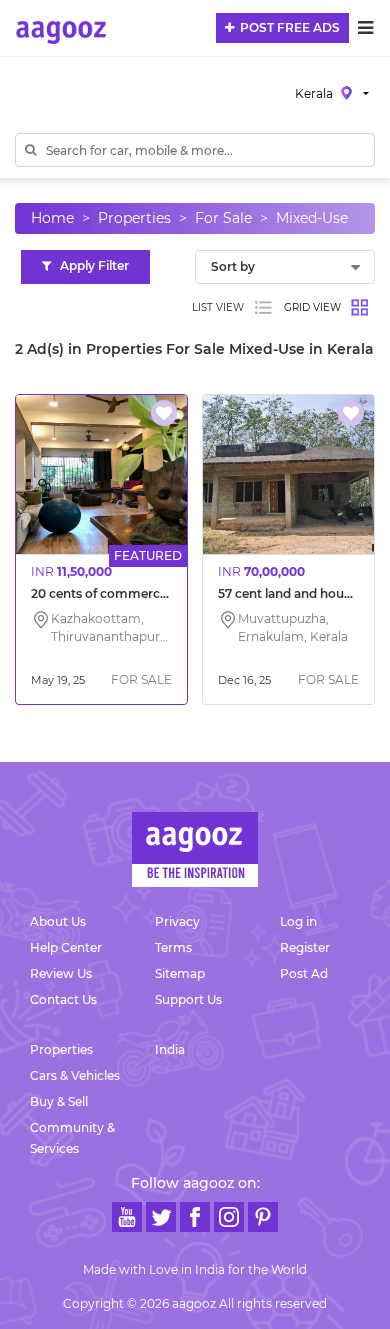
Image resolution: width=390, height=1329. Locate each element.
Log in (298, 921)
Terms (173, 947)
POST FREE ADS (287, 27)
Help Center (66, 947)
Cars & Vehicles (75, 1075)
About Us (58, 921)
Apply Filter (90, 265)
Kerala (315, 93)
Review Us (61, 973)
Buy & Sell (59, 1101)
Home (52, 218)
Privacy (177, 921)
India (170, 1049)
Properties (134, 218)
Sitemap (180, 973)
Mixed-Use (312, 218)
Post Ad (304, 973)
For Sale (223, 218)
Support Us (188, 999)
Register (305, 947)
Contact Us (63, 999)
